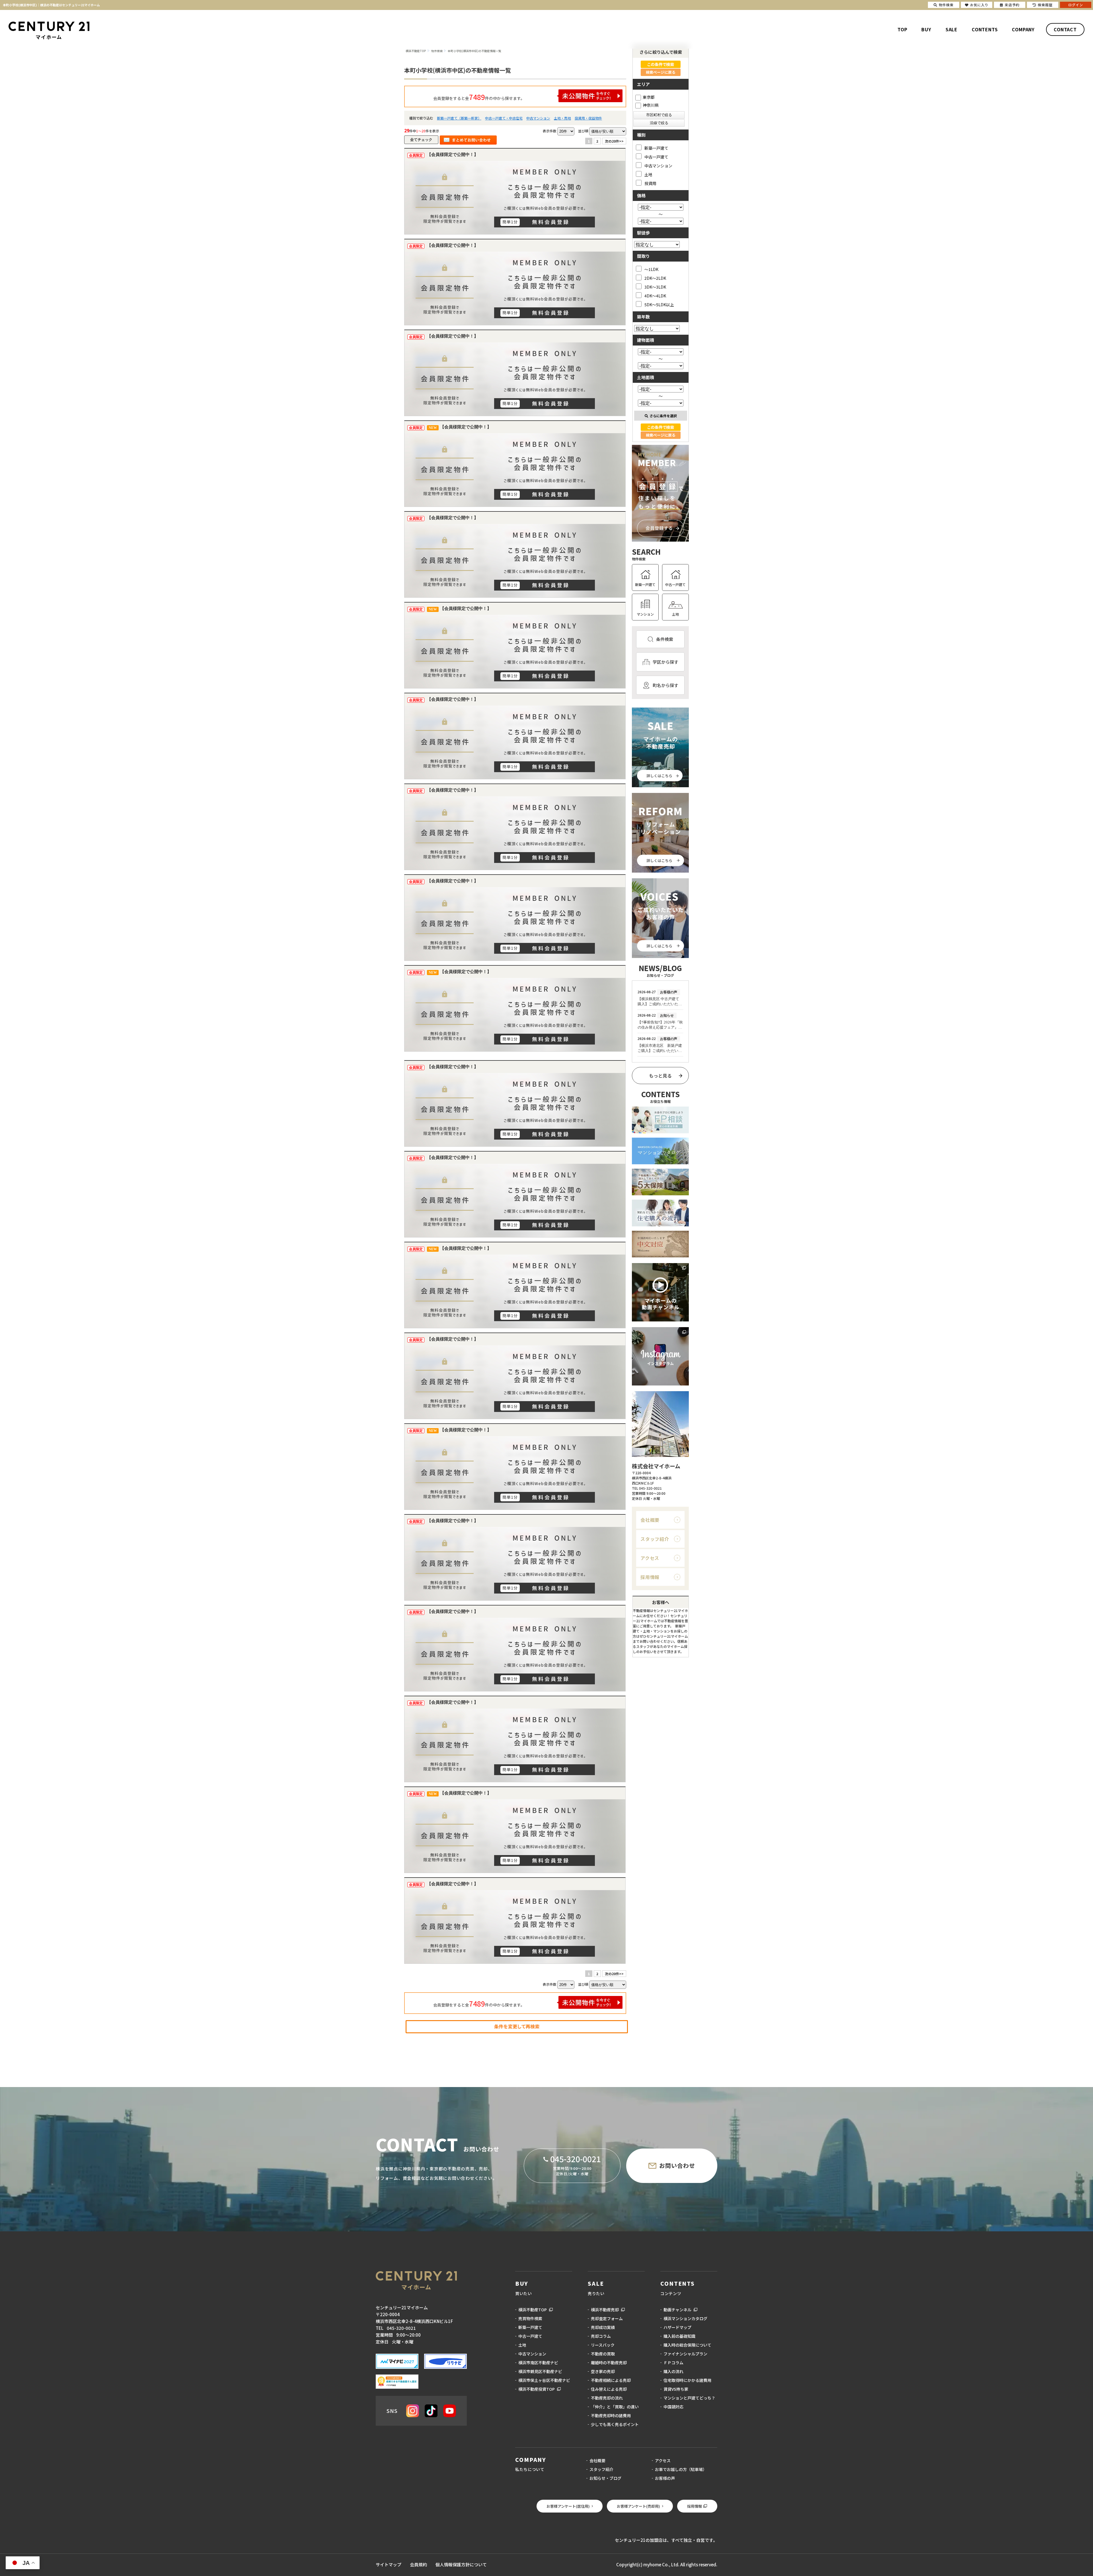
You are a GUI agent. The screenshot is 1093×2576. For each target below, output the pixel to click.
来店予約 (1012, 5)
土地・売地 (562, 118)
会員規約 (418, 2564)
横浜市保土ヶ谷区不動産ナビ (544, 2380)
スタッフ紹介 (655, 1539)
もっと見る (660, 1076)
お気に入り (979, 5)
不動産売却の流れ (607, 2398)
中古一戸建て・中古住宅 (504, 118)
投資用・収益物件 (588, 118)
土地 (648, 174)
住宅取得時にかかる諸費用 (687, 2380)
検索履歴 (1045, 5)
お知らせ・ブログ (605, 2478)
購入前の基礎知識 (679, 2336)
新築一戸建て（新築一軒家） (459, 118)
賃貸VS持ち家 (676, 2389)
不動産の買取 (603, 2354)
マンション (645, 614)
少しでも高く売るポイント (615, 2424)
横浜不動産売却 (605, 2310)
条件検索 (665, 639)
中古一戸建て (656, 157)
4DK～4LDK (655, 296)
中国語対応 (673, 2407)
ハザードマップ (677, 2327)
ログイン (1076, 5)
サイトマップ (389, 2564)
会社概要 (650, 1520)
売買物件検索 (530, 2318)
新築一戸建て (656, 148)
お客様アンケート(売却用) (638, 2506)
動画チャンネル (677, 2310)
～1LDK (651, 269)
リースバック (603, 2345)
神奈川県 (651, 105)
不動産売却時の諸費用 (611, 2415)
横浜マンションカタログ (685, 2318)
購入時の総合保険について (687, 2345)
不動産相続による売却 (611, 2380)
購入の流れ (673, 2371)
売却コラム (601, 2336)
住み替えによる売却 (609, 2389)
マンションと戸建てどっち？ (689, 2398)
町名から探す (665, 685)
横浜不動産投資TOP (537, 2389)
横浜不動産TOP (533, 2310)
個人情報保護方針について (461, 2564)
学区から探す (665, 662)
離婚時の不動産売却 (609, 2363)
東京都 (649, 97)
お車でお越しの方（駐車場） (681, 2469)
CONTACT (1065, 29)
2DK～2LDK (655, 278)
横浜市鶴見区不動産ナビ (540, 2371)
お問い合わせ (677, 2165)
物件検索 (946, 5)
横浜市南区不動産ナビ (538, 2363)
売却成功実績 (603, 2327)
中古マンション (538, 118)
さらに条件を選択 (663, 416)
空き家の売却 (603, 2371)
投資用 (650, 183)
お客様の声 (665, 2478)
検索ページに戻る (661, 72)
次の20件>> (614, 141)
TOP (902, 29)
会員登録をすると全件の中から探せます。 (479, 97)
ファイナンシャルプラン (685, 2354)
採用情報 (650, 1577)
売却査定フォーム (607, 2318)
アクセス (650, 1558)
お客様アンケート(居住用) (568, 2506)
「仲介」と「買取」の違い (615, 2407)
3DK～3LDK (655, 287)
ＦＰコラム (673, 2363)
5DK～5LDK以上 (659, 304)
